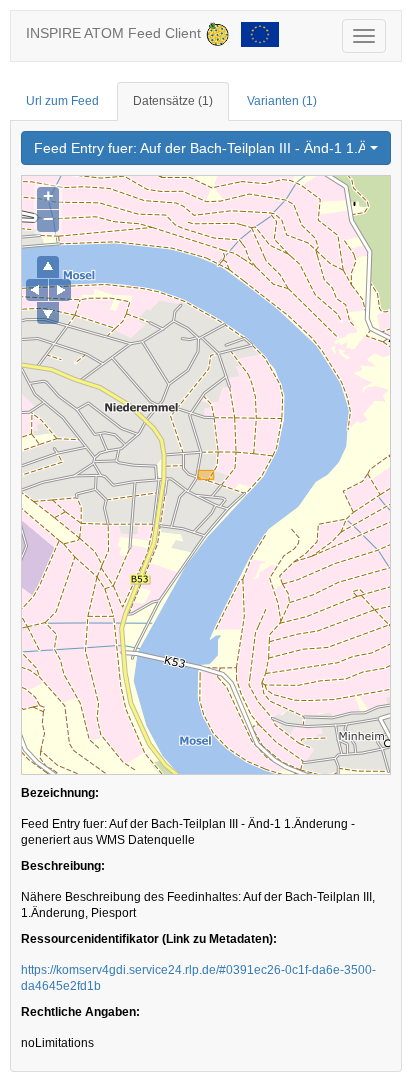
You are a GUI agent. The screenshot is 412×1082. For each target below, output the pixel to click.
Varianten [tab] (282, 101)
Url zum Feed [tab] (62, 101)
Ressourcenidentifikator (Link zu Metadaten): (149, 939)
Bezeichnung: (60, 793)
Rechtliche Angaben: (80, 1012)
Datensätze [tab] (173, 101)
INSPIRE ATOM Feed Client (115, 33)
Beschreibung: (63, 866)
